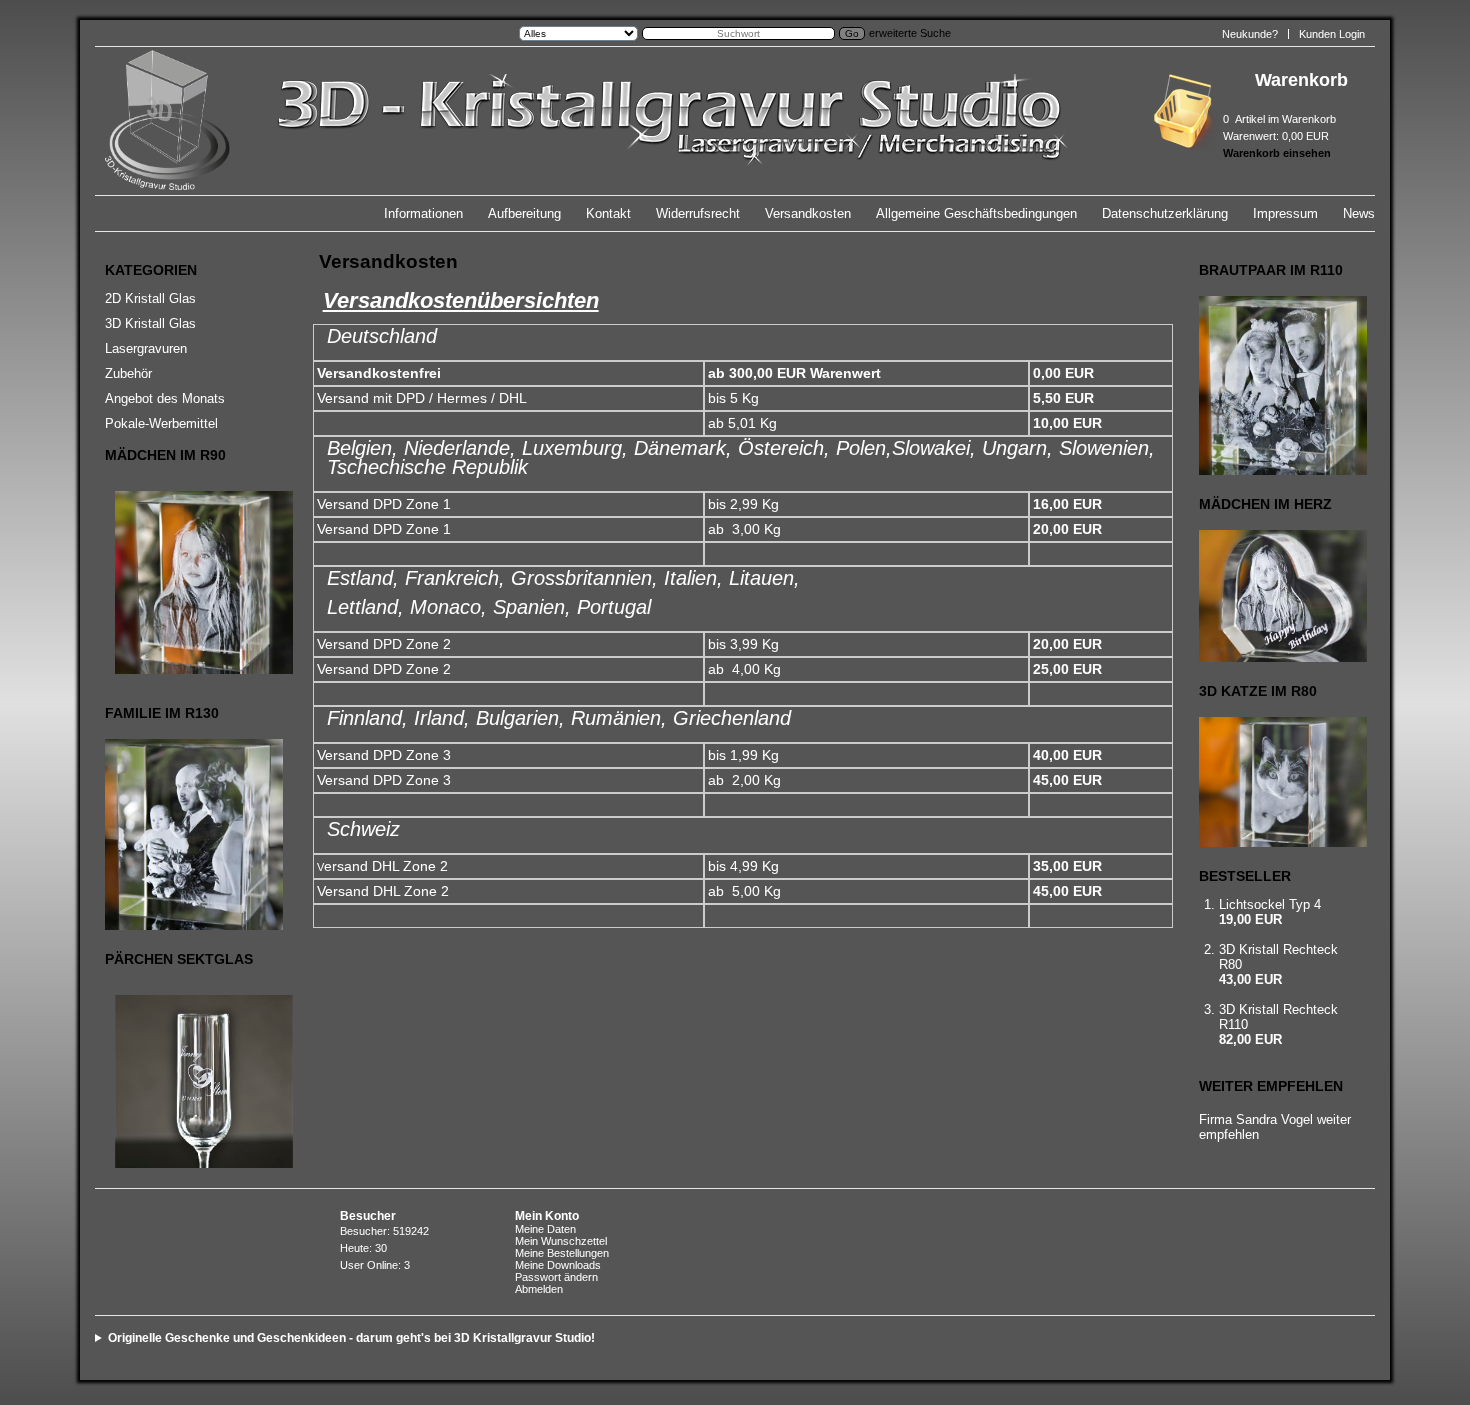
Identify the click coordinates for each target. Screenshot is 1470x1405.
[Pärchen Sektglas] (191, 1081)
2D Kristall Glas (150, 298)
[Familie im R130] (191, 834)
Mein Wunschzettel (561, 1241)
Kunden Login (1332, 34)
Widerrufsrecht (698, 213)
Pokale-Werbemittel (161, 423)
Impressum (1285, 213)
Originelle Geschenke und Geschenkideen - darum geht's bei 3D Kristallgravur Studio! (351, 1338)
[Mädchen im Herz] (1279, 596)
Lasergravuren (146, 348)
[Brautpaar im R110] (1279, 385)
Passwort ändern (556, 1277)
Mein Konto (547, 1216)
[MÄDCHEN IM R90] (191, 582)
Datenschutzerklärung (1165, 213)
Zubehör (128, 373)
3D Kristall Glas (150, 323)
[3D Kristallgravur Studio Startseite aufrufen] (668, 186)
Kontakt (608, 213)
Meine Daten (545, 1229)
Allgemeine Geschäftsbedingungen (976, 213)
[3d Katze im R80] (1279, 782)
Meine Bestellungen (562, 1253)
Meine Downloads (558, 1265)
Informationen (423, 213)
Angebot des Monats (165, 398)
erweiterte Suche (910, 33)
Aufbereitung (524, 213)
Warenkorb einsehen (1277, 153)
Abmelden (539, 1289)
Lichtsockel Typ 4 (1270, 904)
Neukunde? (1250, 34)
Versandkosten (808, 213)
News (1359, 213)
